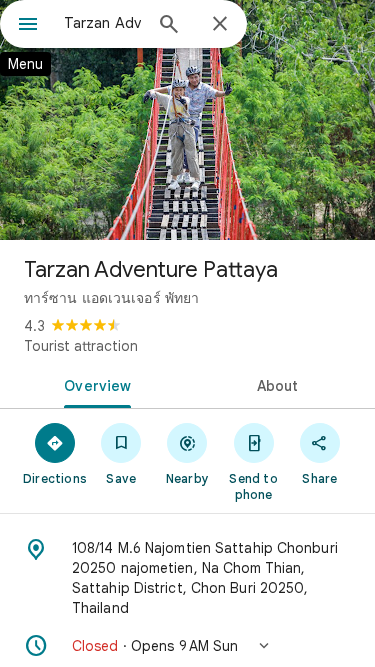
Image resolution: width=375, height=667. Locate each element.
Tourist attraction (81, 346)
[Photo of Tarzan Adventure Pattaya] (187, 120)
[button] (187, 646)
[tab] (94, 384)
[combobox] (102, 23)
